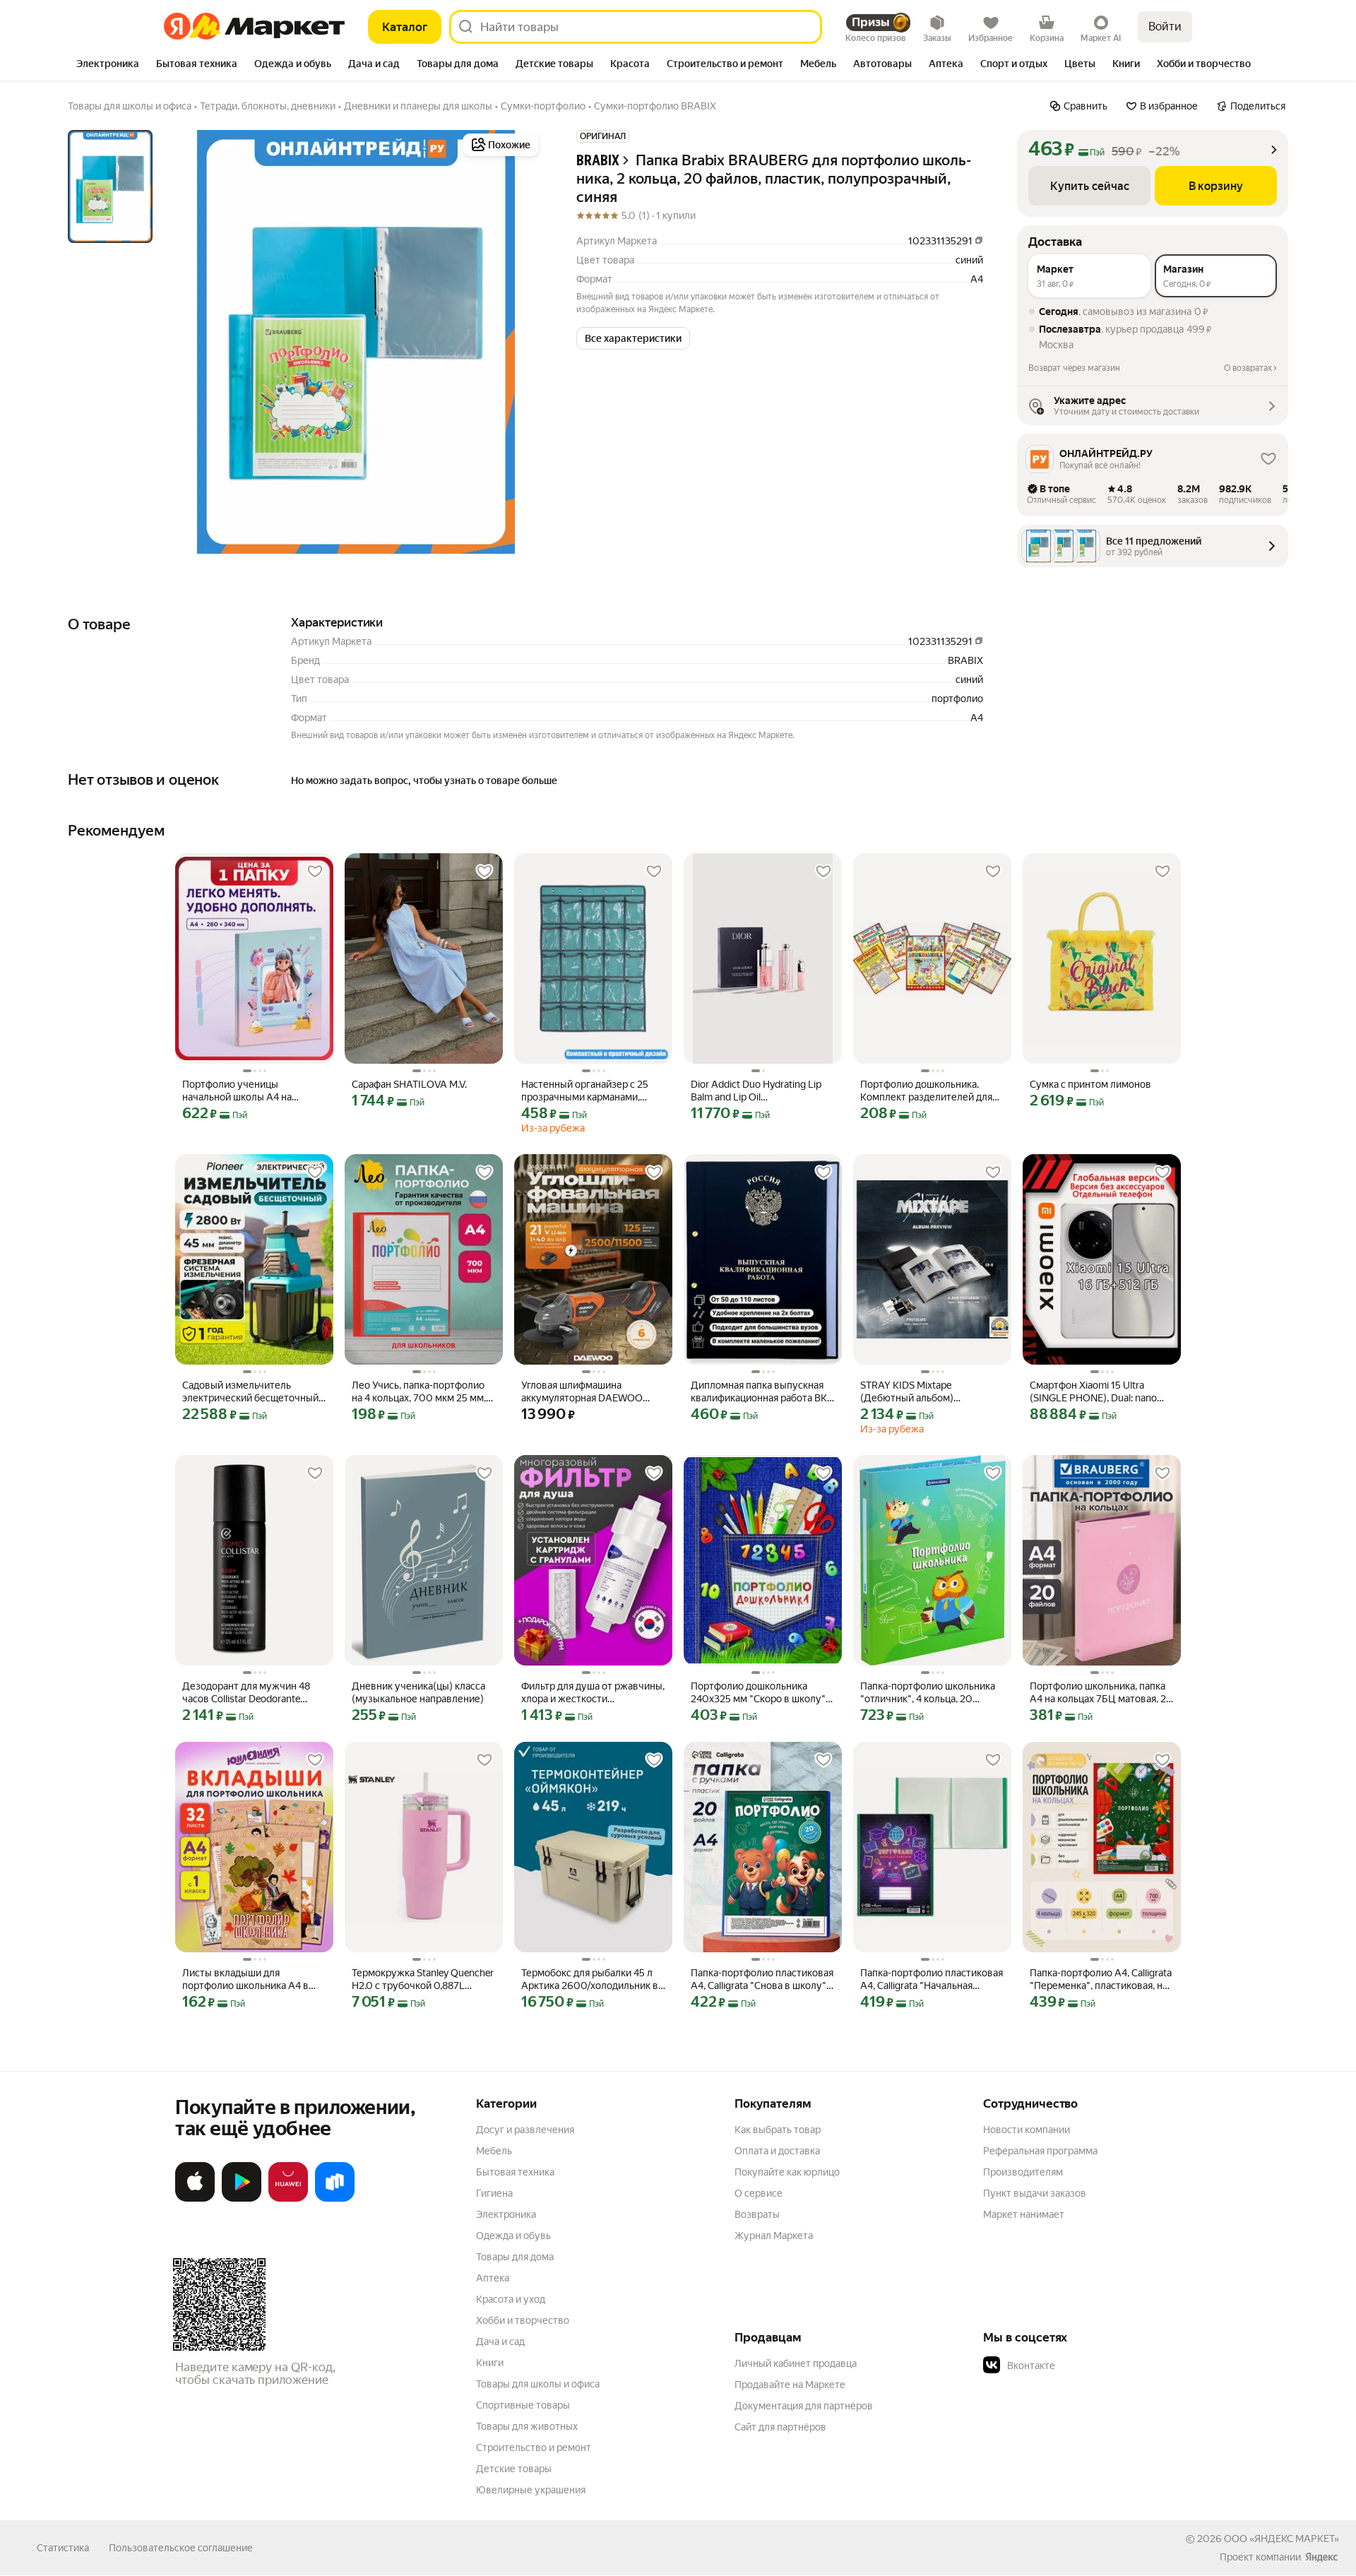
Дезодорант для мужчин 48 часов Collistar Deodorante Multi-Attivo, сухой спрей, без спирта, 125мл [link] (249, 1693)
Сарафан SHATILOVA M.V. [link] (409, 1084)
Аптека (493, 2278)
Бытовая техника (515, 2172)
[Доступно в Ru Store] (335, 2199)
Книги (490, 2363)
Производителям (1023, 2172)
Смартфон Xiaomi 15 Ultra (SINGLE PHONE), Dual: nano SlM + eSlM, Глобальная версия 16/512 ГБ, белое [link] (1099, 1392)
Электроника (506, 2214)
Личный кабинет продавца (796, 2363)
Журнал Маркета (774, 2236)
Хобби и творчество (523, 2320)
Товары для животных (527, 2426)
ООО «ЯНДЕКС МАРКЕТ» (1281, 2539)
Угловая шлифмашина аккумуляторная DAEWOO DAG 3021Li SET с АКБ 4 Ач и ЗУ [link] (587, 1392)
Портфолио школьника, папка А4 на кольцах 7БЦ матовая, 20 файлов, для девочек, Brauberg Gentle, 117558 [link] (1101, 1693)
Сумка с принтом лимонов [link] (1090, 1084)
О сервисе (759, 2193)
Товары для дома (515, 2257)
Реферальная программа (1040, 2151)
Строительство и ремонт (534, 2447)
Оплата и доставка (777, 2151)
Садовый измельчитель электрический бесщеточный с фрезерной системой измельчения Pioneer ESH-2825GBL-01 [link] (254, 1392)
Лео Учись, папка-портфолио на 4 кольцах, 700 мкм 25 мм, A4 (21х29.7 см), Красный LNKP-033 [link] (419, 1392)
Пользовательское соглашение (181, 2548)
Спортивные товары (523, 2405)
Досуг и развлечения (525, 2130)
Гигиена (494, 2193)
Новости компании (1027, 2130)
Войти (1165, 26)
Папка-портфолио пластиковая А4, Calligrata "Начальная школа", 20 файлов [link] (932, 1980)
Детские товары (514, 2469)
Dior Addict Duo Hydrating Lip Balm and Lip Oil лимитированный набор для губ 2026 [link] (756, 1091)
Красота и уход (511, 2299)
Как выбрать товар (778, 2130)
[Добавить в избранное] (315, 872)
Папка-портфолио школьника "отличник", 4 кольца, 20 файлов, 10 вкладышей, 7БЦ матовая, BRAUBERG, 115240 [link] (928, 1693)
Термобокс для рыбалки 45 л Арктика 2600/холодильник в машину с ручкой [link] (590, 1980)
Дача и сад (500, 2341)
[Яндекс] (1321, 2557)
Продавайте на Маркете (790, 2385)
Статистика (63, 2548)
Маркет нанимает (1024, 2214)
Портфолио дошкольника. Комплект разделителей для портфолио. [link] (926, 1091)
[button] (633, 338)
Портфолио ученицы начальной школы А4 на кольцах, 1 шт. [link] (237, 1091)
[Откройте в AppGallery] (288, 2199)
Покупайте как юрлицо (787, 2172)
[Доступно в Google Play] (242, 2199)
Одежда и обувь (513, 2236)
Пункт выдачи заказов (1035, 2193)
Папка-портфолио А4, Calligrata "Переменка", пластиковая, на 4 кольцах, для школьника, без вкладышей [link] (1101, 1980)
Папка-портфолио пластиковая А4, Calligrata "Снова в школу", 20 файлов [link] (762, 1980)
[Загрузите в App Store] (195, 2199)
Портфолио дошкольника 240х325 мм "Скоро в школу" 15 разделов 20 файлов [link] (758, 1693)
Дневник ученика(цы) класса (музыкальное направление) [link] (418, 1692)
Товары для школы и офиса (538, 2384)
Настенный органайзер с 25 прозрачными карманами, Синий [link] (585, 1091)
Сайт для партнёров (780, 2427)
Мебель (494, 2151)
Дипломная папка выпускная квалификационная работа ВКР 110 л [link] (762, 1392)
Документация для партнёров (804, 2406)
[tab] (108, 65)
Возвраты (757, 2214)
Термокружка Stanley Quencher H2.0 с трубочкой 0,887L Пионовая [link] (423, 1980)
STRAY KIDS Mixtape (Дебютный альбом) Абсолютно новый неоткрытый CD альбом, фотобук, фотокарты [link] (932, 1392)
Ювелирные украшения (531, 2490)
